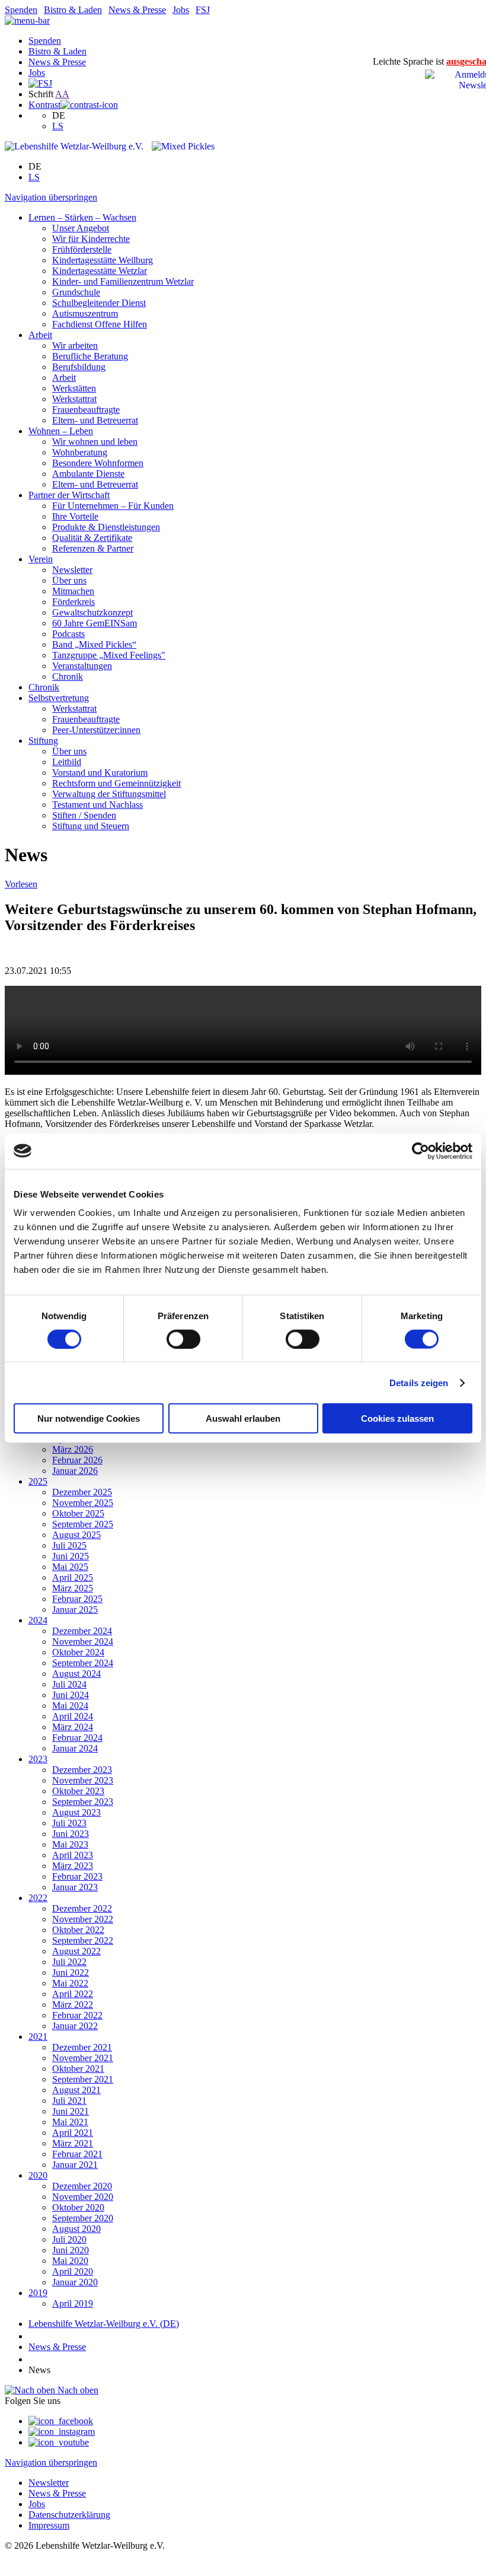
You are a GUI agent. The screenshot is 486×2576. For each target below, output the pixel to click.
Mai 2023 (70, 1844)
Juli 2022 (69, 1962)
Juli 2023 (69, 1823)
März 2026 (73, 1449)
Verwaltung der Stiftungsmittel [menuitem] (109, 794)
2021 (38, 2037)
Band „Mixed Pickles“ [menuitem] (94, 644)
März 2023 (73, 1866)
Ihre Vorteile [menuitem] (75, 516)
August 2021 (76, 2090)
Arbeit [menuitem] (40, 335)
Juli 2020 (69, 2239)
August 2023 (76, 1812)
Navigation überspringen (51, 197)
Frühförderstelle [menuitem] (82, 249)
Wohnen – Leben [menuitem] (61, 431)
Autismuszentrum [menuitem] (85, 313)
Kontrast (44, 105)
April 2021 (73, 2133)
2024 (38, 1620)
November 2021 (83, 2058)
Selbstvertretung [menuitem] (59, 698)
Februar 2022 (77, 2015)
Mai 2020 (70, 2261)
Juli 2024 (69, 1684)
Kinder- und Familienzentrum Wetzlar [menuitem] (123, 281)
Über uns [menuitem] (69, 580)
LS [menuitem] (58, 126)
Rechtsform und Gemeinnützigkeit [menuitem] (116, 783)
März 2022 (73, 2005)
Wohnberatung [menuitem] (80, 452)
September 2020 (83, 2218)
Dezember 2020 (82, 2186)
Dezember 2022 (82, 1908)
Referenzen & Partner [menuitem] (93, 548)
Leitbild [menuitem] (67, 762)
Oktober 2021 (78, 2069)
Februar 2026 (77, 1460)
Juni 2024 (71, 1695)
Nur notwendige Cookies (89, 1418)
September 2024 (83, 1663)
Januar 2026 (75, 1471)
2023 (38, 1759)
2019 (38, 2293)
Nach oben (77, 2390)
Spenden (21, 10)
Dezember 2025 (82, 1492)
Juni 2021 (71, 2111)
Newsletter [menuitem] (72, 570)
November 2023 (83, 1780)
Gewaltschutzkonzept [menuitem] (92, 612)
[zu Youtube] (59, 2442)
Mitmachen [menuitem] (73, 591)
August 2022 (76, 1951)
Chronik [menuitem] (68, 676)
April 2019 (73, 2303)
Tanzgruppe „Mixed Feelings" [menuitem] (109, 655)
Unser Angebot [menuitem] (81, 228)
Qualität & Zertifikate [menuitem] (92, 538)
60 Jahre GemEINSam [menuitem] (95, 623)
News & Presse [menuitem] (57, 2493)
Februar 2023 (77, 1876)
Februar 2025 (77, 1599)
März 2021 (73, 2143)
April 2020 (73, 2271)
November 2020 (83, 2197)
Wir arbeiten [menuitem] (75, 346)
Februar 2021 (77, 2154)
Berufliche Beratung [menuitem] (90, 356)
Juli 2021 (69, 2101)
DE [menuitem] (59, 115)
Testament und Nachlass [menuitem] (97, 805)
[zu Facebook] (61, 2421)
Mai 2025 (70, 1567)
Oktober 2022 (78, 1930)
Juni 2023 (71, 1834)
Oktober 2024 (78, 1652)
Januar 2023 (75, 1887)
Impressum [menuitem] (49, 2525)
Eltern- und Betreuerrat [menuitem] (95, 420)
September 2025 (83, 1524)
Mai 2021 (70, 2122)
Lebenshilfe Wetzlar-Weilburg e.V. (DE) (104, 2324)
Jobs (181, 10)
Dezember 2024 (82, 1631)
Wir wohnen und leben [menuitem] (95, 442)
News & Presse (137, 10)
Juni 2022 (71, 1972)
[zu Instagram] (62, 2432)
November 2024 (83, 1642)
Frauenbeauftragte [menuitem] (86, 410)
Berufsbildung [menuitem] (79, 367)
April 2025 (73, 1577)
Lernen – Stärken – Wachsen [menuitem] (82, 217)
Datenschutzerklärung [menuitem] (69, 2515)
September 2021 (83, 2079)
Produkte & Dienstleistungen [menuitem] (106, 527)
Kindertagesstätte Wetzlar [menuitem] (100, 271)
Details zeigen (419, 1382)
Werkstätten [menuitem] (74, 388)
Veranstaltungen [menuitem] (82, 666)
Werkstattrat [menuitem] (74, 399)
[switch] (183, 1339)
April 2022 (73, 1994)
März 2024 (73, 1727)
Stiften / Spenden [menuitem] (84, 815)
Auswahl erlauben (243, 1418)
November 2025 (83, 1503)
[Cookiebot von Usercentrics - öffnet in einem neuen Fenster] (421, 1151)
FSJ (203, 10)
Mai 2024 (70, 1706)
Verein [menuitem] (41, 559)
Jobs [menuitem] (37, 2504)
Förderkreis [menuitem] (73, 602)
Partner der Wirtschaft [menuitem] (69, 495)
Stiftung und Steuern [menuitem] (91, 826)
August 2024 (76, 1674)
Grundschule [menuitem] (76, 292)
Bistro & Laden (73, 10)
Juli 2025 (69, 1545)
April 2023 (73, 1855)
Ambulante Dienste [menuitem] (88, 474)
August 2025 (76, 1535)
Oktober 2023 (78, 1791)
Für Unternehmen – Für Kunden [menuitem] (113, 506)
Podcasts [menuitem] (68, 634)
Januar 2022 (75, 2026)
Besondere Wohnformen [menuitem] (98, 463)
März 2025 (73, 1588)
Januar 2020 (75, 2282)
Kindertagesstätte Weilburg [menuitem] (103, 260)
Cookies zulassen (397, 1418)
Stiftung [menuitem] (43, 741)
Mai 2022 (70, 1983)
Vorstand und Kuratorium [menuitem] (100, 773)
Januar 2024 (75, 1748)
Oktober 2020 (78, 2207)
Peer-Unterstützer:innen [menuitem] (96, 730)
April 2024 (73, 1716)
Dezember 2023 (82, 1770)
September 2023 (83, 1802)
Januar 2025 (75, 1609)
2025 (38, 1481)
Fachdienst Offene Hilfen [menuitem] (100, 324)
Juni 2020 (71, 2250)
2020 (38, 2175)
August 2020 (76, 2229)
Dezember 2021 (82, 2047)
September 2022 (83, 1940)
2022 (38, 1898)
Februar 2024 (77, 1738)
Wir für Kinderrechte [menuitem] (91, 239)
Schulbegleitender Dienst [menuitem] (99, 303)
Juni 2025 (71, 1556)
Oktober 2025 (78, 1513)
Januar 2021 (75, 2165)
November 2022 (83, 1919)
